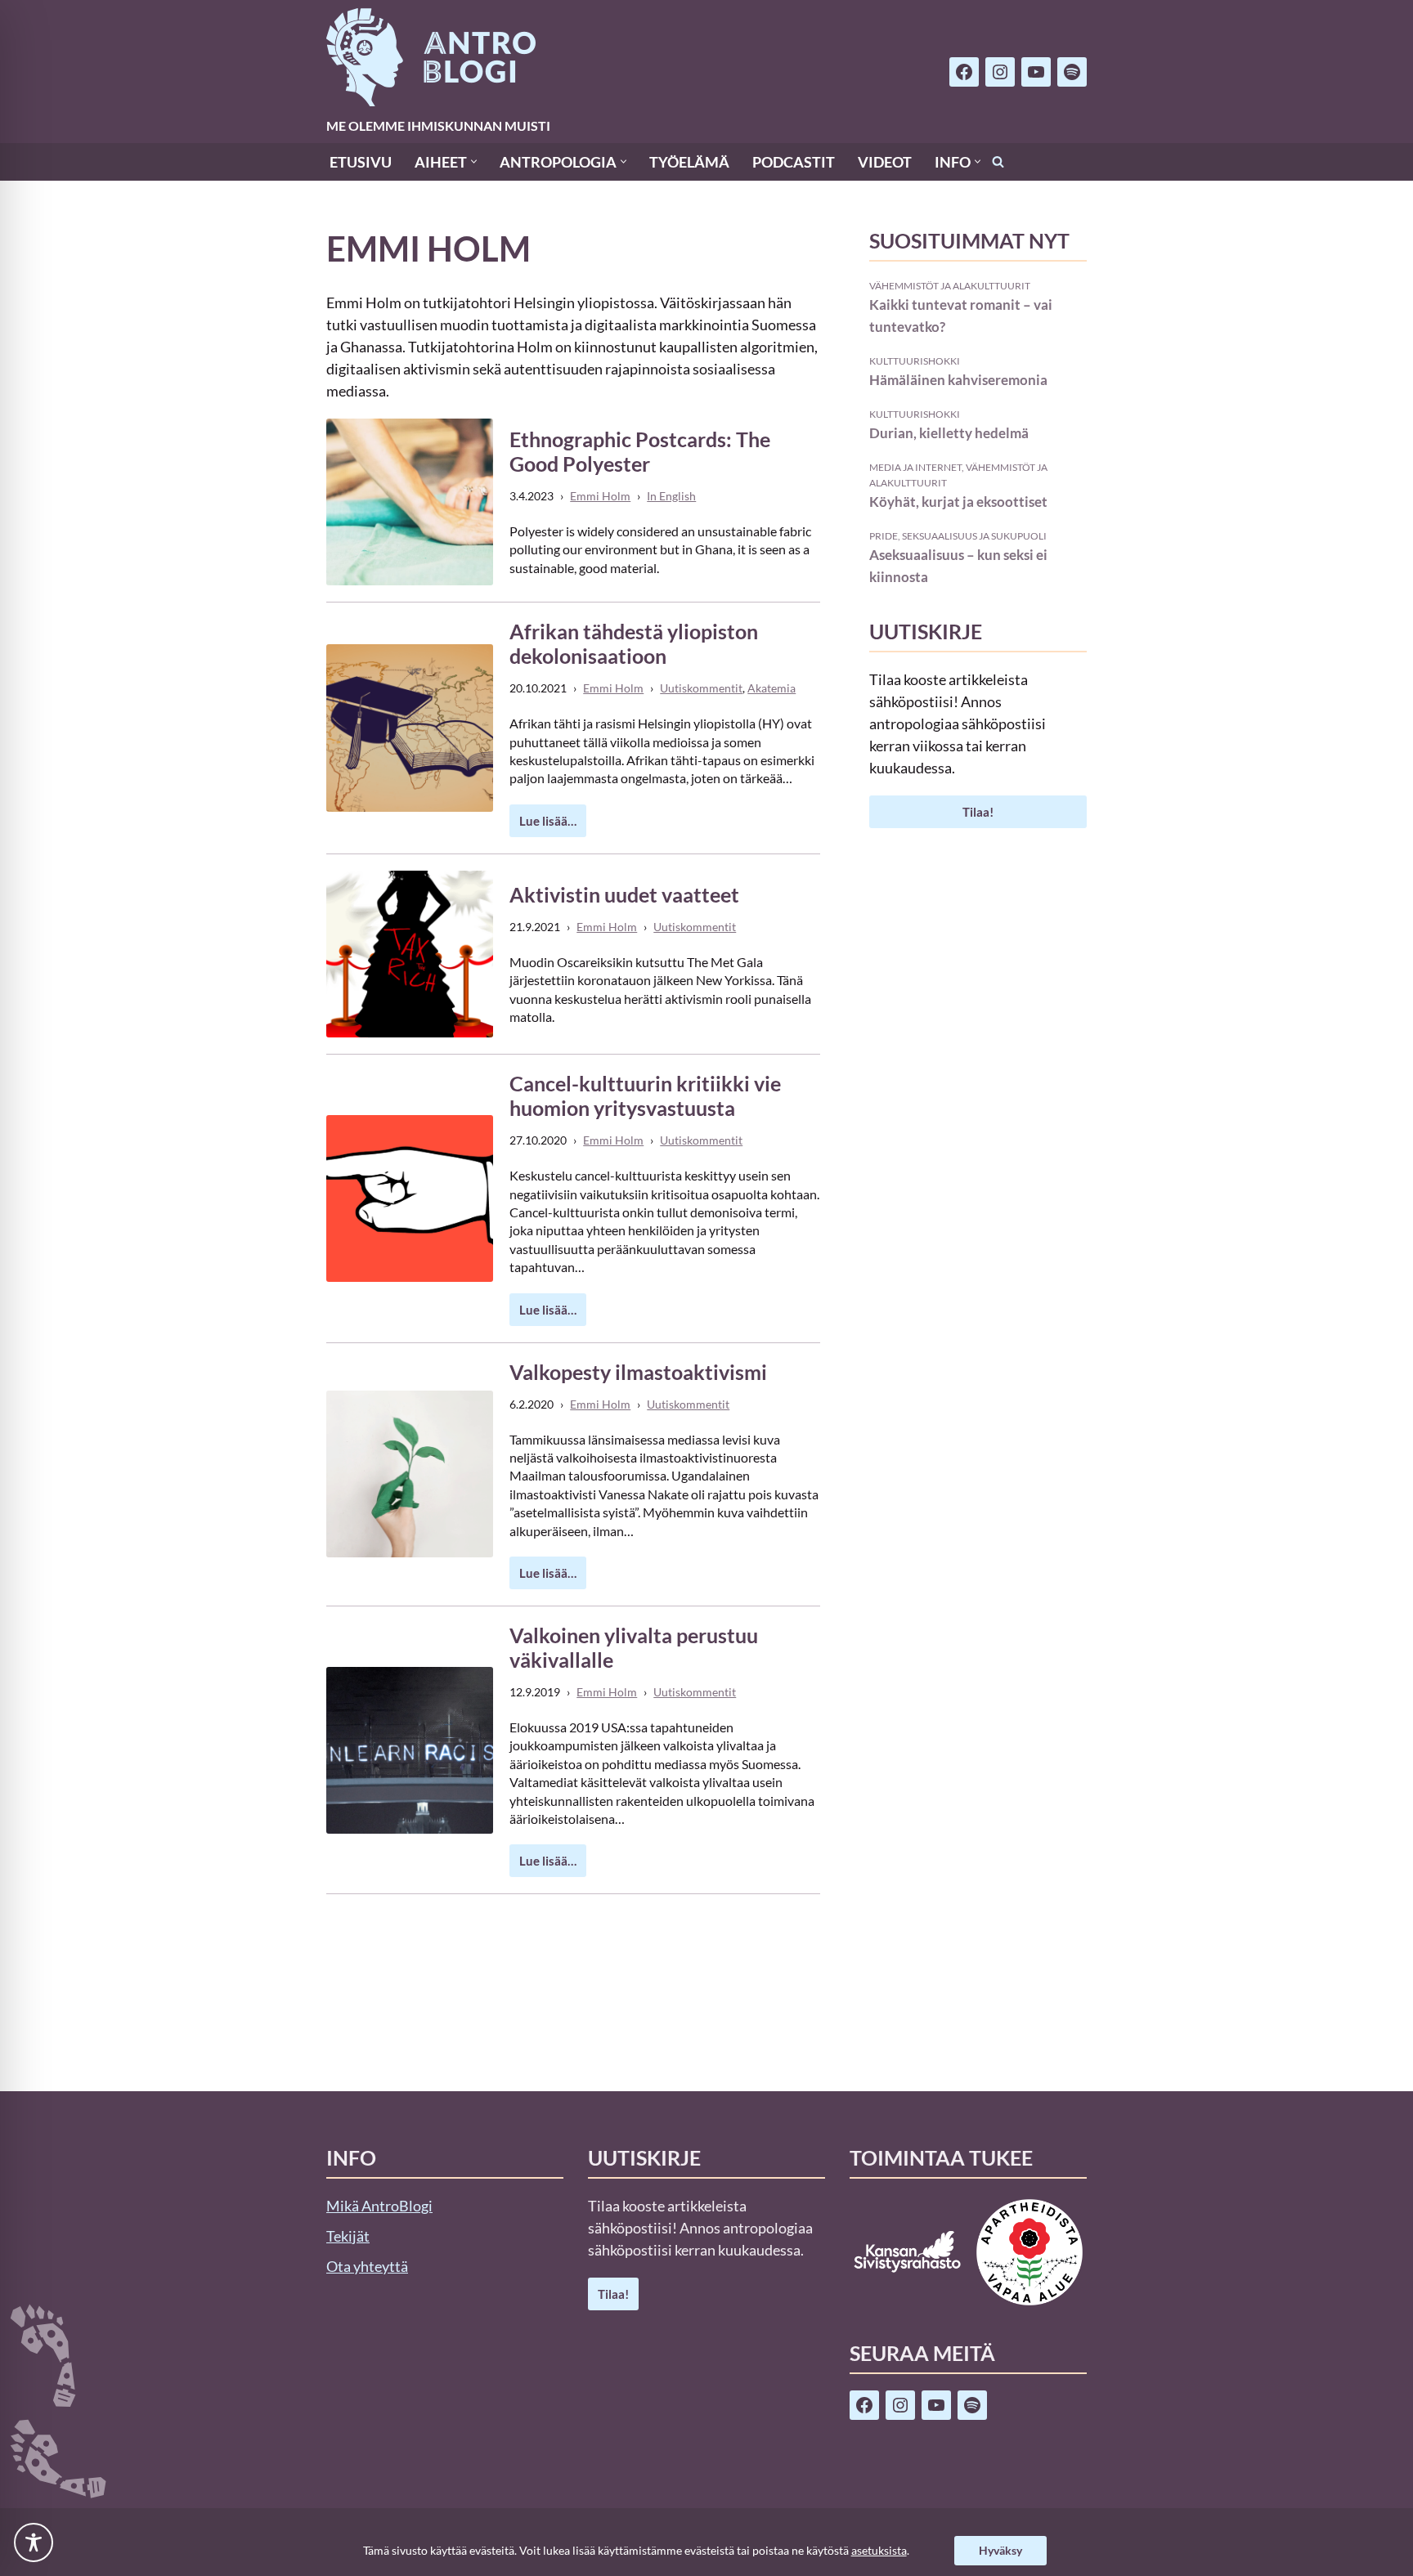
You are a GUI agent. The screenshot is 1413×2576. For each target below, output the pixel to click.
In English (671, 496)
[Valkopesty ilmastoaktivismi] (410, 1474)
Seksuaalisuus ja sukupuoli (974, 535)
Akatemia (772, 688)
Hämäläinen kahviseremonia (958, 380)
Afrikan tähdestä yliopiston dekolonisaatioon (634, 643)
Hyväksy (1000, 2550)
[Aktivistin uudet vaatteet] (410, 954)
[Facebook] (964, 72)
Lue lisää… (543, 825)
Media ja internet (915, 467)
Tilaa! (978, 812)
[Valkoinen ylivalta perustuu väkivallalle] (410, 1750)
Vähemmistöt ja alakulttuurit (950, 285)
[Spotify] (1072, 72)
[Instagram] (1000, 72)
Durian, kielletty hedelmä (949, 433)
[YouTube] (1036, 72)
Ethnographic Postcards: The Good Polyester (640, 451)
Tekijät (348, 2236)
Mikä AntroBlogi (379, 2206)
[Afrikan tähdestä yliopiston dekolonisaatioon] (410, 728)
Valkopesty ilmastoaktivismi (638, 1372)
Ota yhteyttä (367, 2266)
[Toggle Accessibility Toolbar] (34, 2542)
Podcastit (794, 162)
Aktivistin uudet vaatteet (624, 894)
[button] (474, 161)
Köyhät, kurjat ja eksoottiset (958, 502)
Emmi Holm (600, 496)
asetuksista (879, 2550)
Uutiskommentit (701, 688)
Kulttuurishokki (915, 361)
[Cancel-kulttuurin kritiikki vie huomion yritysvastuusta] (410, 1198)
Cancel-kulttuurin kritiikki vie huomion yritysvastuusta (645, 1095)
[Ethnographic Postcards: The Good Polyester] (410, 502)
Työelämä (689, 162)
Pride (884, 535)
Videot (885, 162)
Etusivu (361, 162)
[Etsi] (998, 161)
